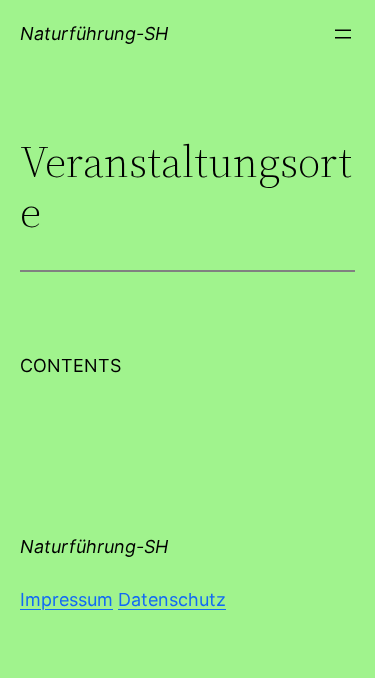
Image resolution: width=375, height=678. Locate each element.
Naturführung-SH (94, 33)
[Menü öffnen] (343, 34)
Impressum (66, 599)
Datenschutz (172, 599)
